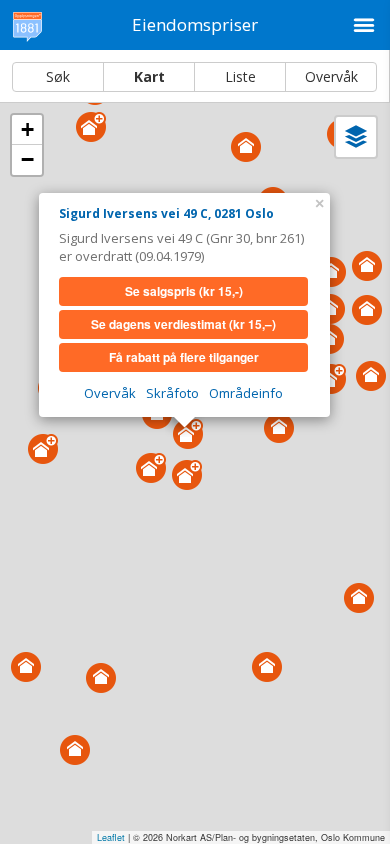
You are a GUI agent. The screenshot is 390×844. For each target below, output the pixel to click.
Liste (240, 76)
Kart (149, 76)
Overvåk (331, 76)
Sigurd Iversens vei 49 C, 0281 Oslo (166, 213)
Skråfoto (172, 393)
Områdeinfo (246, 393)
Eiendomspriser (195, 24)
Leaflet (111, 837)
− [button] (27, 159)
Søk (58, 76)
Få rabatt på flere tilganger (184, 357)
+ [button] (27, 129)
